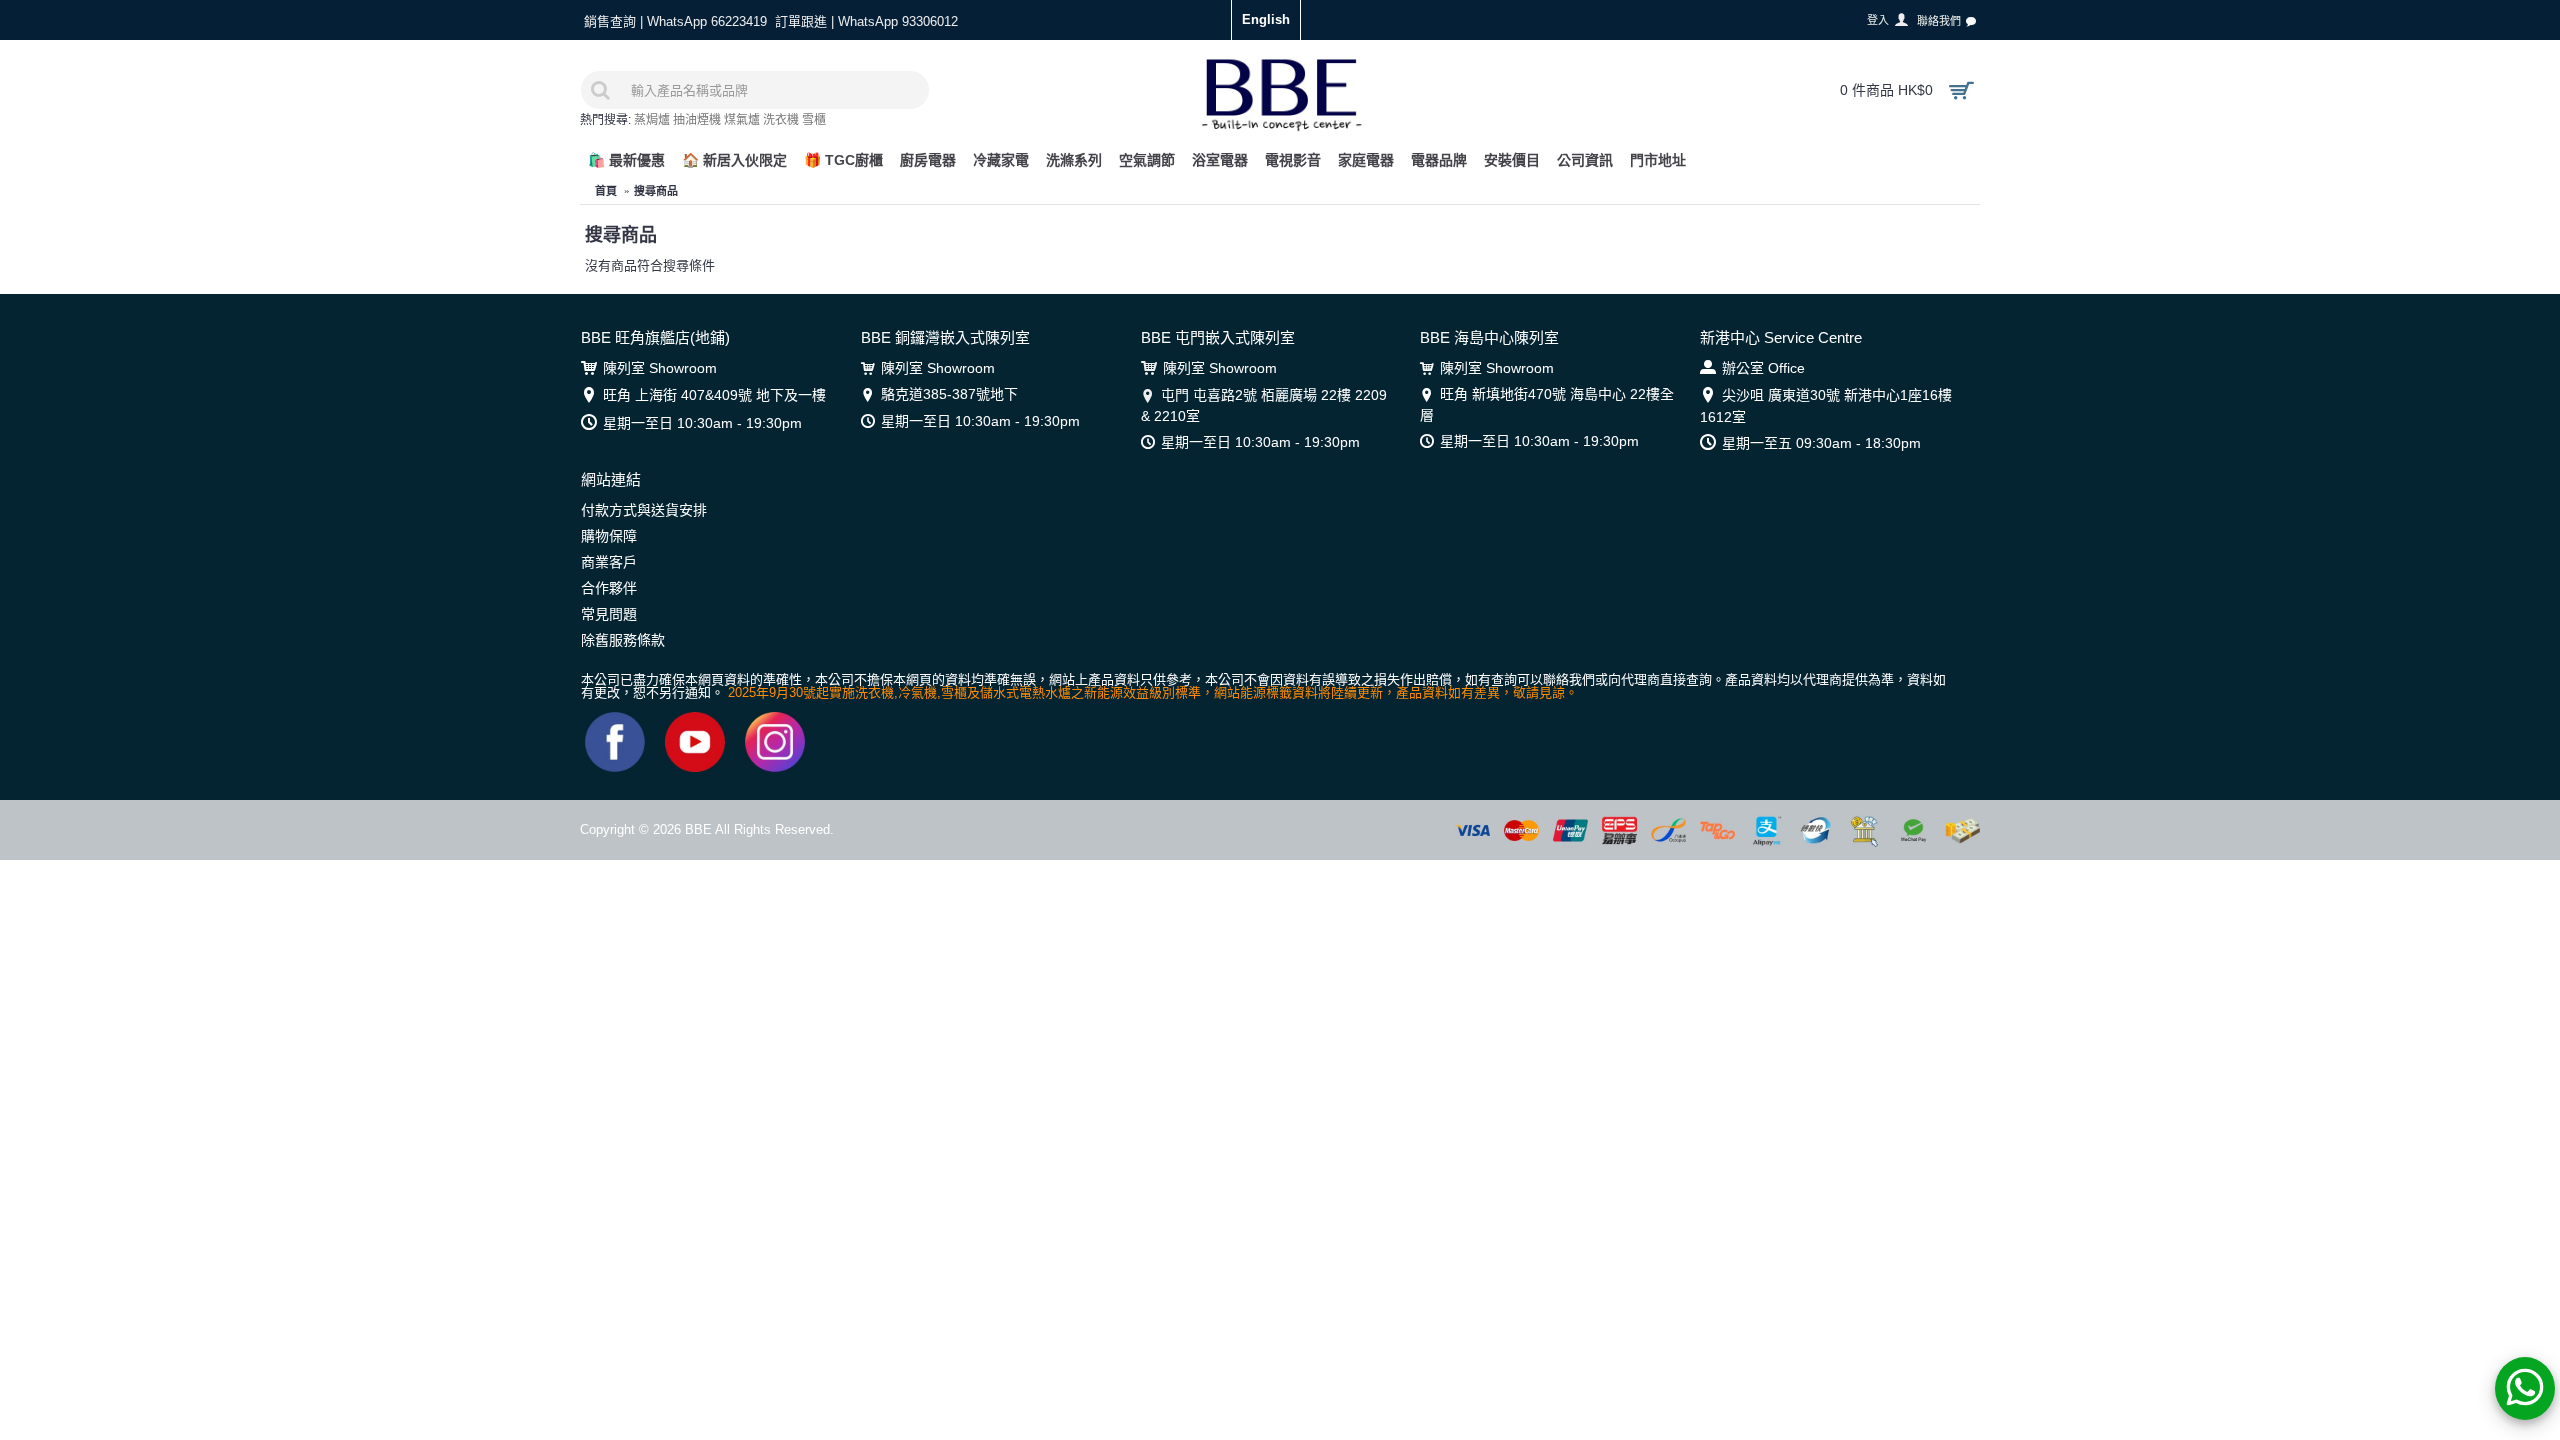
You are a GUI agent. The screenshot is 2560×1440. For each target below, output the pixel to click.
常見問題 (609, 614)
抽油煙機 (697, 120)
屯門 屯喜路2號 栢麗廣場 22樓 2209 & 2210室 (1264, 405)
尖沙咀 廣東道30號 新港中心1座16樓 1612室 (1826, 405)
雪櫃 (814, 120)
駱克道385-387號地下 (949, 394)
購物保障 (609, 536)
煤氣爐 (742, 120)
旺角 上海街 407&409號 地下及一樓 (714, 395)
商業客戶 (609, 562)
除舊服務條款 (623, 640)
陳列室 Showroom (660, 368)
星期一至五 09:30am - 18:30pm (1821, 443)
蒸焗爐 (652, 120)
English (1266, 19)
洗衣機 (781, 120)
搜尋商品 (656, 191)
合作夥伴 (609, 588)
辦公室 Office (1763, 368)
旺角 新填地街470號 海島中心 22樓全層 (1547, 404)
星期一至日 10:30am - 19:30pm (702, 423)
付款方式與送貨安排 (644, 510)
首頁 (606, 191)
